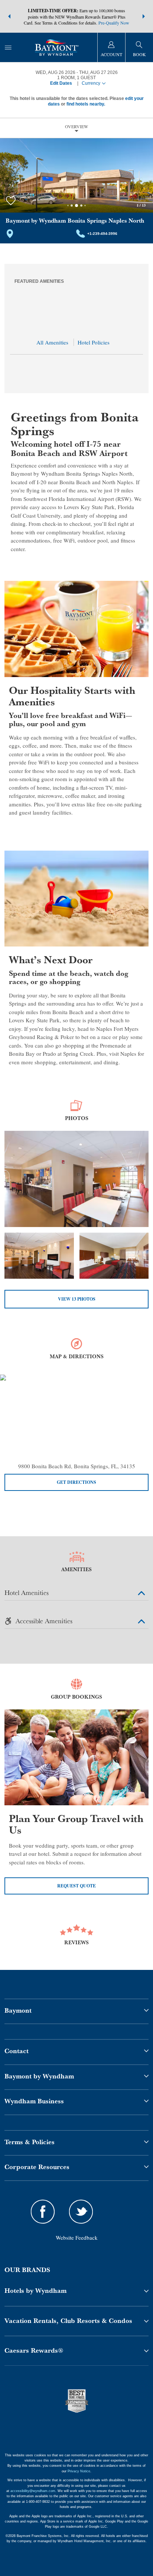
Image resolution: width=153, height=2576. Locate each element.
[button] (9, 16)
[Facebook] (43, 2213)
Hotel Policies (94, 342)
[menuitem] (8, 47)
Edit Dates (61, 83)
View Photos (77, 1299)
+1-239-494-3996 (102, 234)
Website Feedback (77, 2237)
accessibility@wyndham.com (33, 2491)
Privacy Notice (79, 2471)
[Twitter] (81, 2213)
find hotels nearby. (86, 104)
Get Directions (76, 1482)
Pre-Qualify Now (114, 23)
